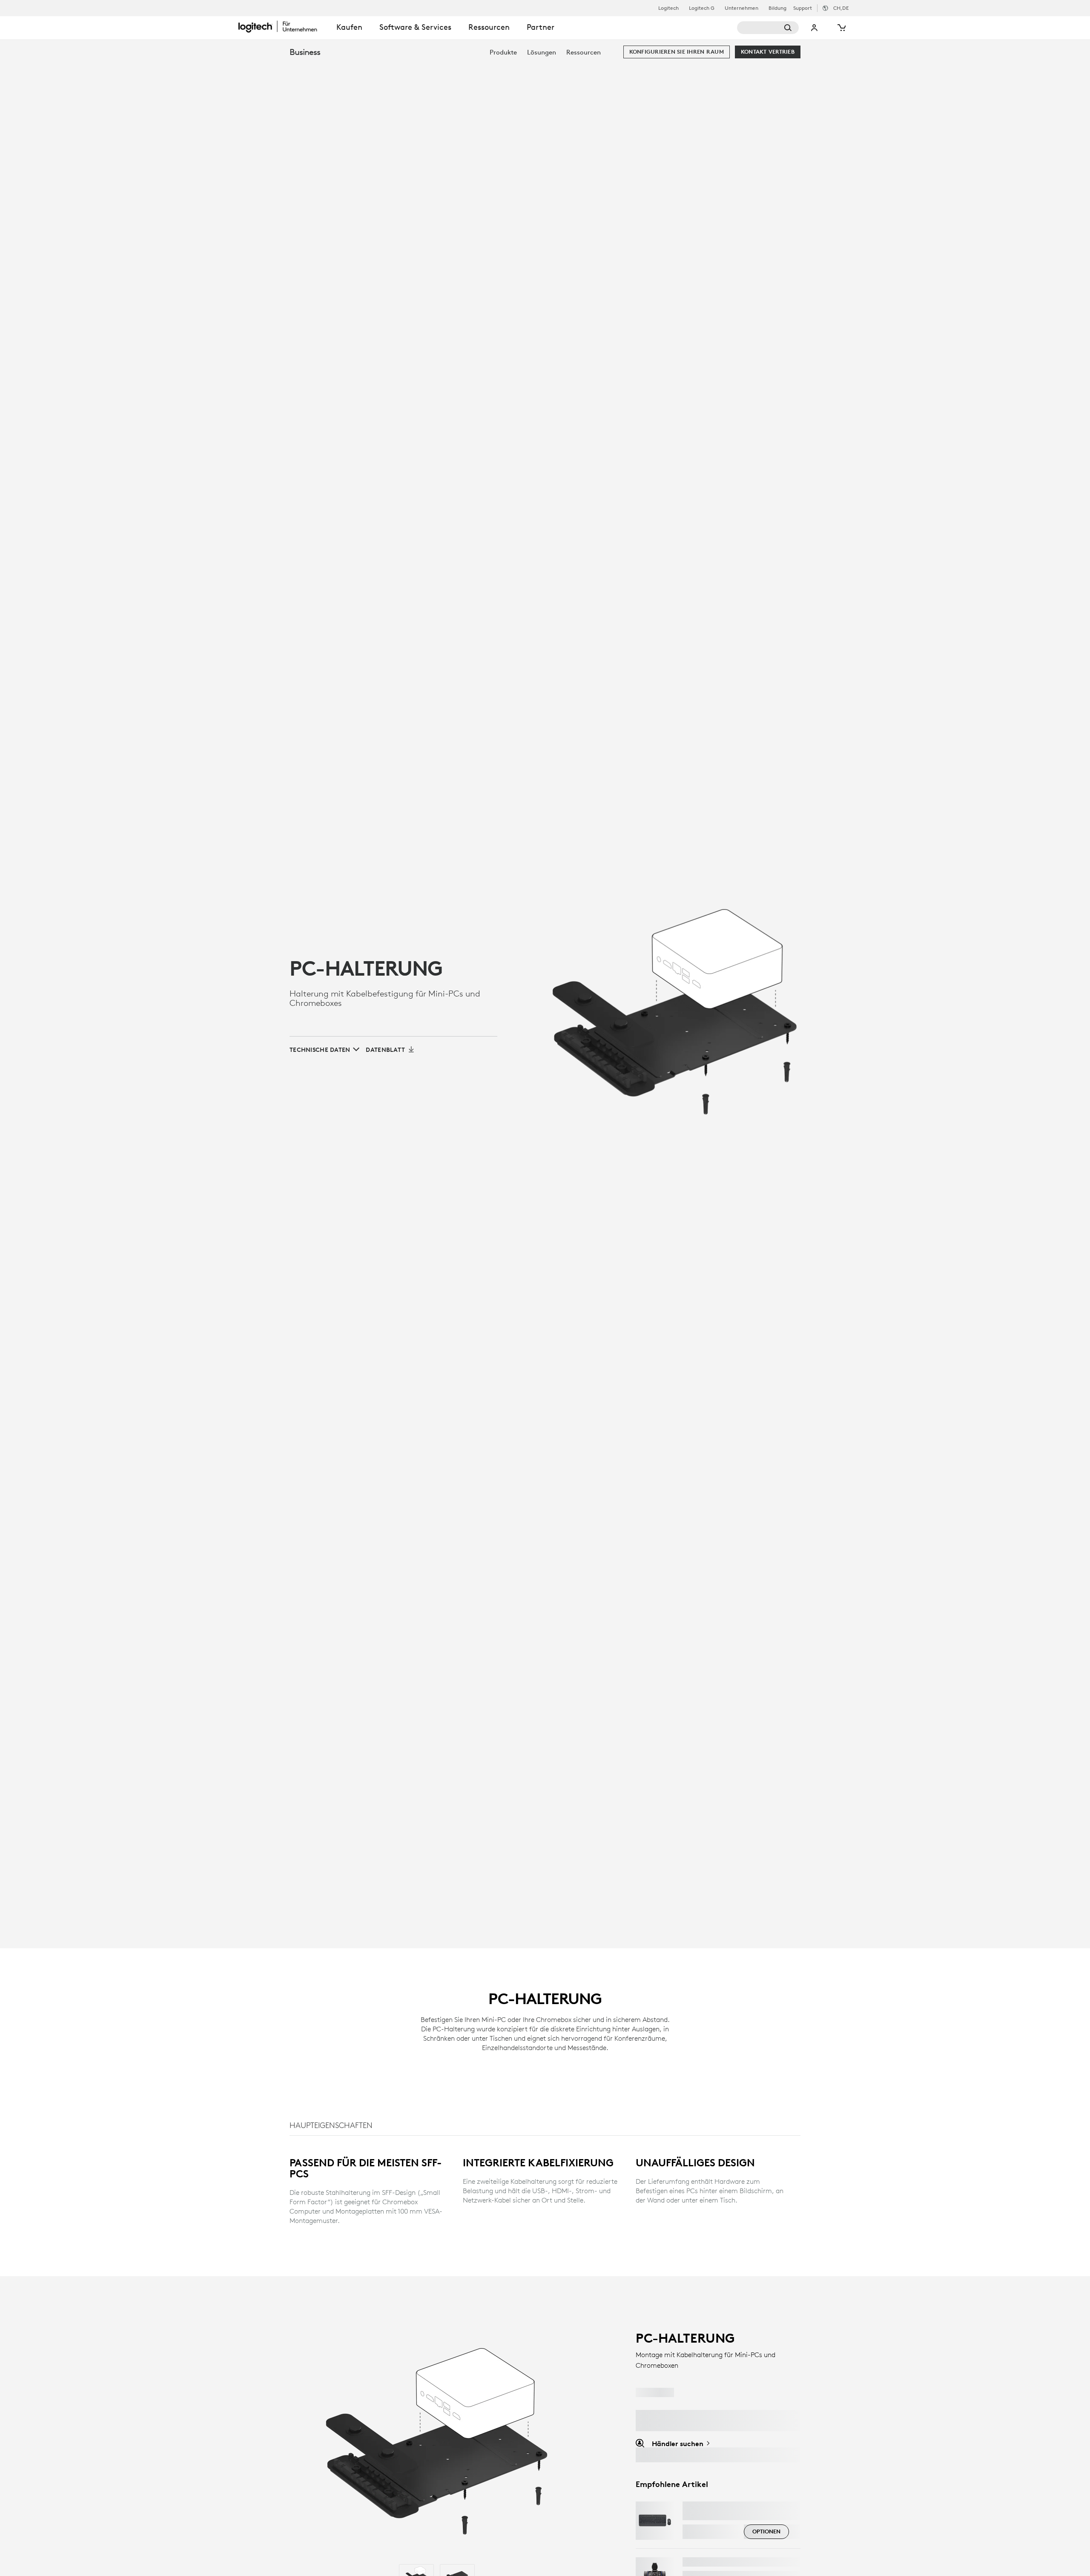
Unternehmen (741, 8)
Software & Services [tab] (415, 27)
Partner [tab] (541, 27)
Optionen (766, 2531)
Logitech (668, 8)
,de (841, 8)
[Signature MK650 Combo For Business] (655, 2521)
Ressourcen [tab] (489, 27)
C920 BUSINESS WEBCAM (726, 2562)
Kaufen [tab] (349, 27)
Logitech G (702, 8)
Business (305, 52)
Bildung (777, 8)
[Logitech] (283, 26)
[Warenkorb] (841, 28)
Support (803, 8)
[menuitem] (503, 52)
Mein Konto (815, 28)
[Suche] (768, 28)
